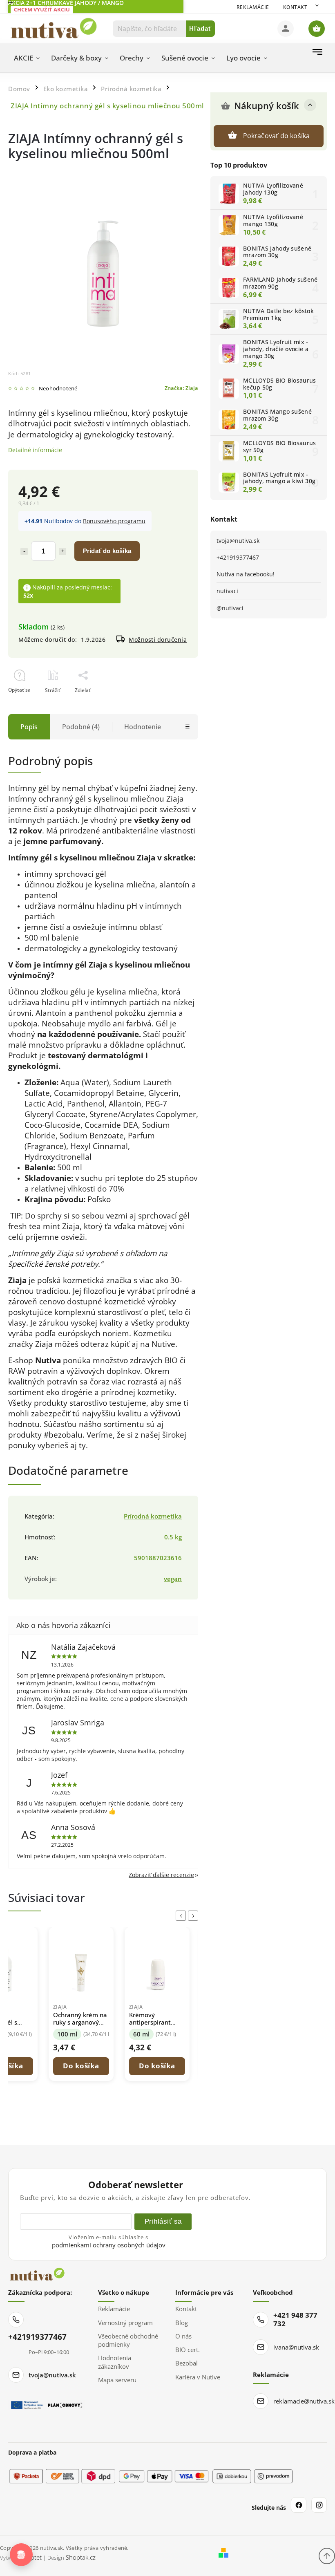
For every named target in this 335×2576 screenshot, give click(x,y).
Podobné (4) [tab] (81, 727)
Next (194, 1916)
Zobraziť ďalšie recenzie (161, 1875)
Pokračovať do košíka (277, 136)
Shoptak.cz (81, 2557)
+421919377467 (238, 557)
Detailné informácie (35, 450)
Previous (182, 1916)
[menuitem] (27, 58)
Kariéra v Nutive (198, 2377)
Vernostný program (125, 2323)
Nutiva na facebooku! (246, 574)
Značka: (181, 388)
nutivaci (227, 591)
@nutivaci (230, 608)
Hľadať (200, 28)
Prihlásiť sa (163, 2221)
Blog (182, 2323)
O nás (183, 2336)
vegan (173, 1579)
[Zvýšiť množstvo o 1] (63, 551)
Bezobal (186, 2363)
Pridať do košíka (107, 551)
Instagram (319, 2505)
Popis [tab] (29, 727)
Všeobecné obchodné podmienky (128, 2340)
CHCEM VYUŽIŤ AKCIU (42, 9)
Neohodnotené (58, 389)
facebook (299, 2505)
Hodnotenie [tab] (143, 727)
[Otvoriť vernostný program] (21, 2555)
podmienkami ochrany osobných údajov (109, 2245)
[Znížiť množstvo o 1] (24, 551)
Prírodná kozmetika (153, 1516)
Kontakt (295, 7)
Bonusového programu (114, 521)
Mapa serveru (117, 2380)
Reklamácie (253, 7)
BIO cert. (188, 2350)
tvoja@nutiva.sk (238, 541)
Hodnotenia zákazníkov (115, 2362)
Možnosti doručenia (158, 640)
